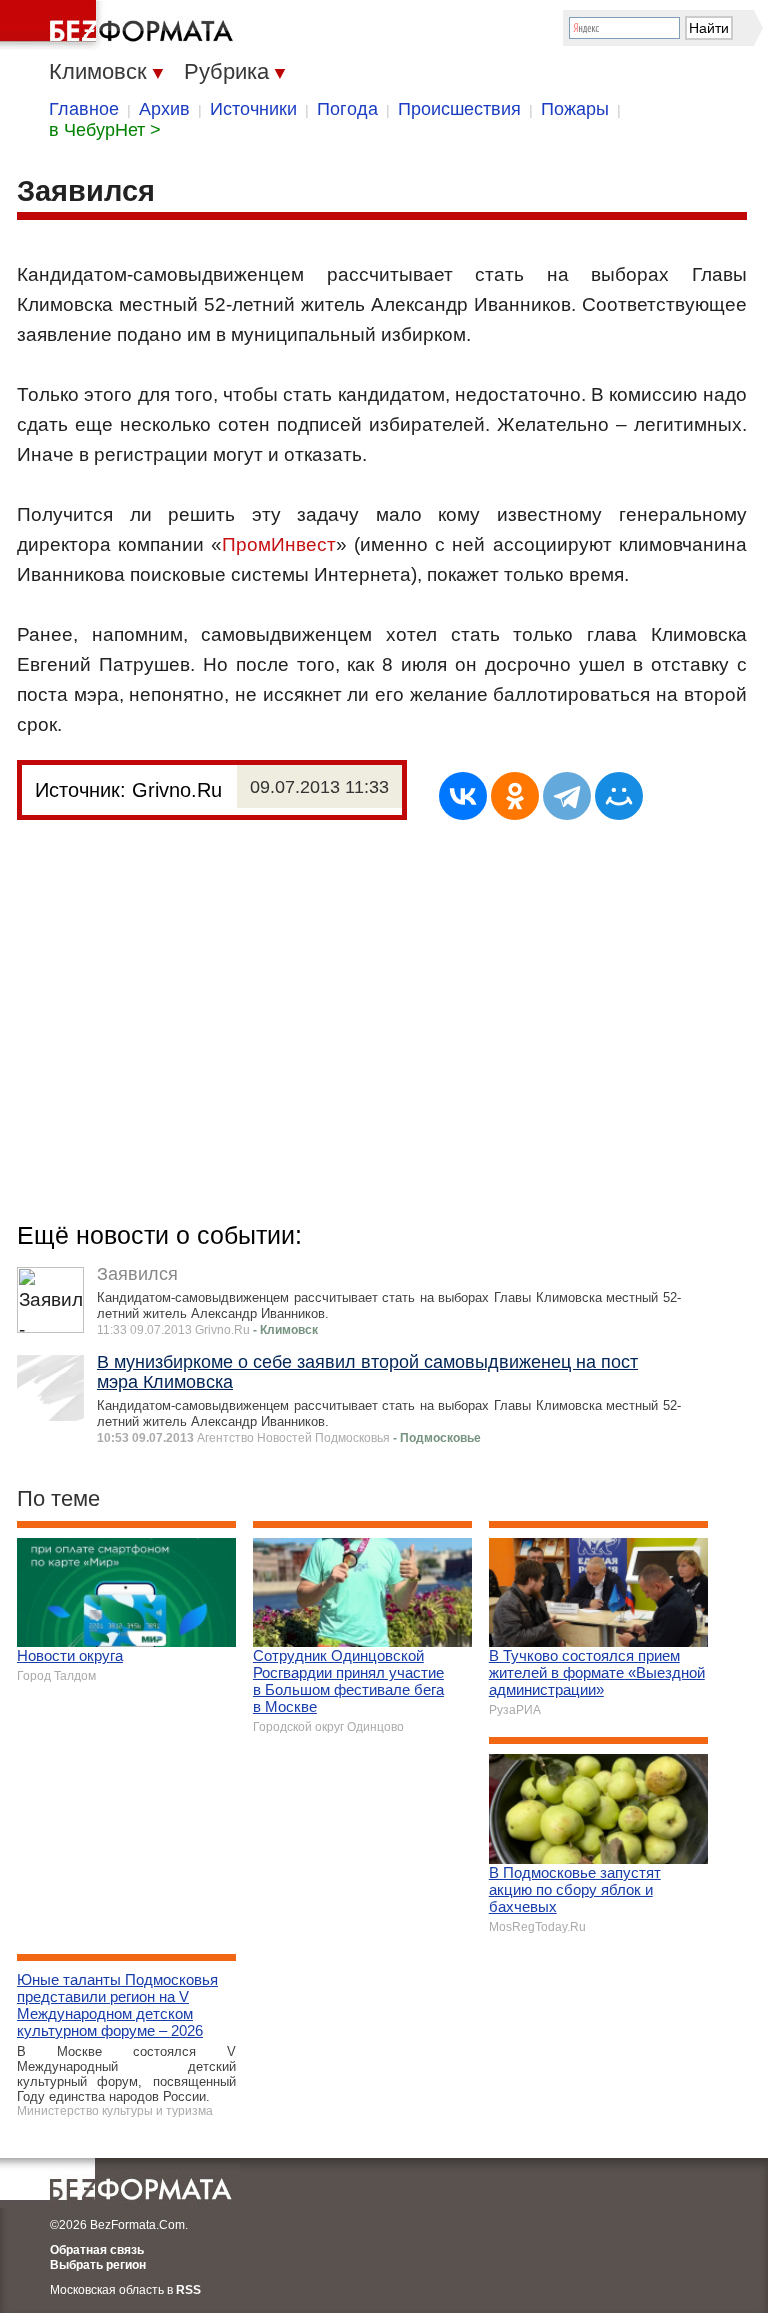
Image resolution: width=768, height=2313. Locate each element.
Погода (347, 109)
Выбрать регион (98, 2265)
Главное (84, 109)
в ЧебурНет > (105, 130)
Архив (164, 109)
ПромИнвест (279, 544)
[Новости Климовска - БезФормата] (120, 25)
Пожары (575, 109)
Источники (253, 109)
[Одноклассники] (515, 796)
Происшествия (459, 109)
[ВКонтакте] (463, 796)
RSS (188, 2290)
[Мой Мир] (619, 796)
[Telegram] (567, 796)
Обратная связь (97, 2250)
